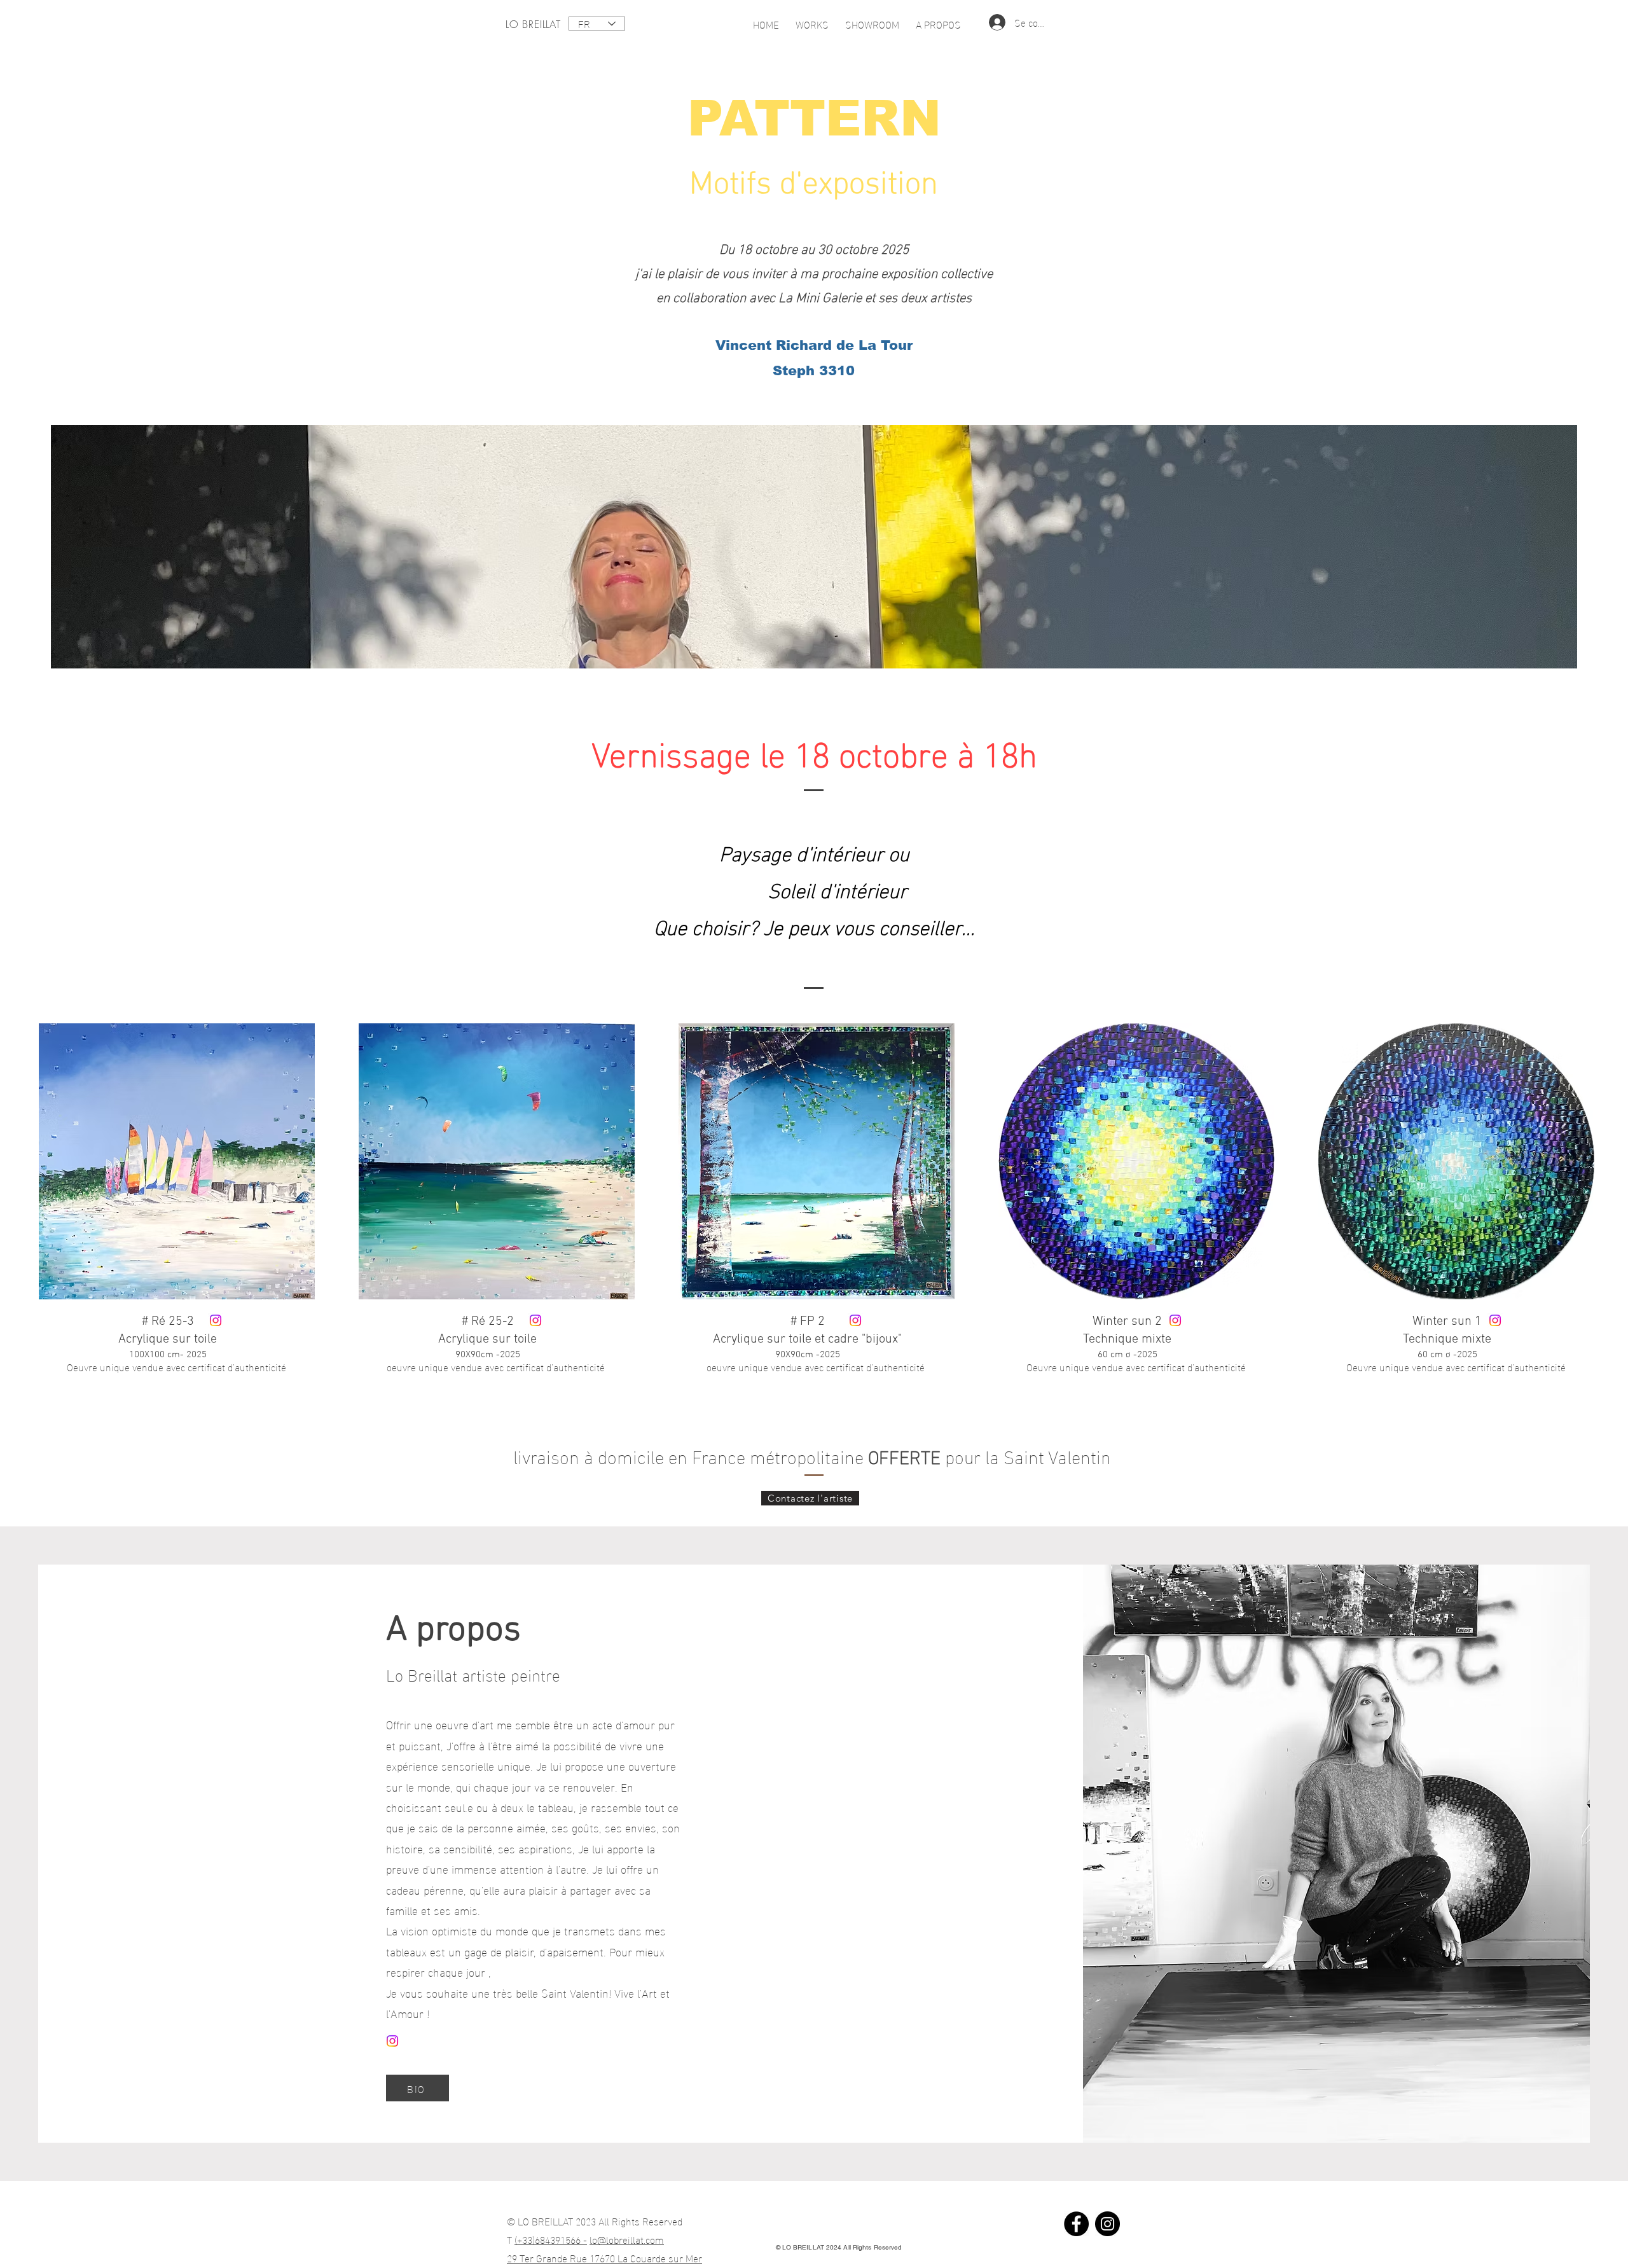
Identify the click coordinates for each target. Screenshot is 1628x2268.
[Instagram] (216, 1320)
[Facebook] (1076, 2224)
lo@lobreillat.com (627, 2239)
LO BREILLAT (533, 24)
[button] (812, 18)
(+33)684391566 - (551, 2239)
